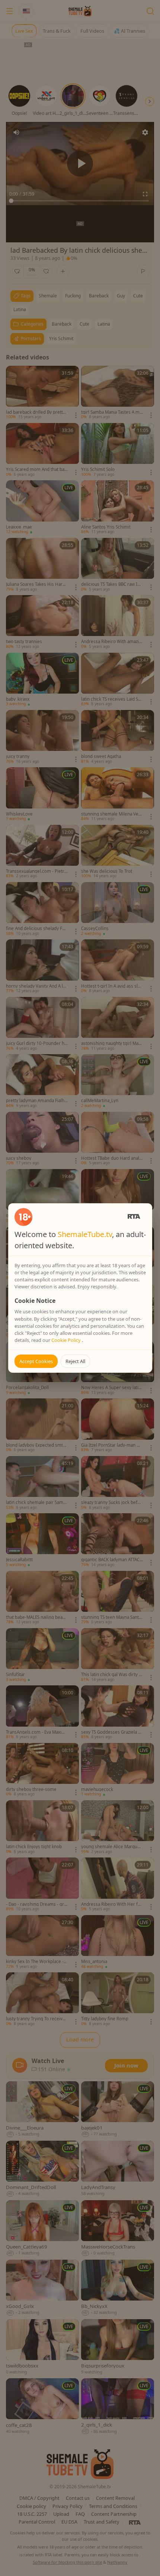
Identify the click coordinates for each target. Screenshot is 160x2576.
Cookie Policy (67, 1340)
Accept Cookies (36, 1361)
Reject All (75, 1361)
